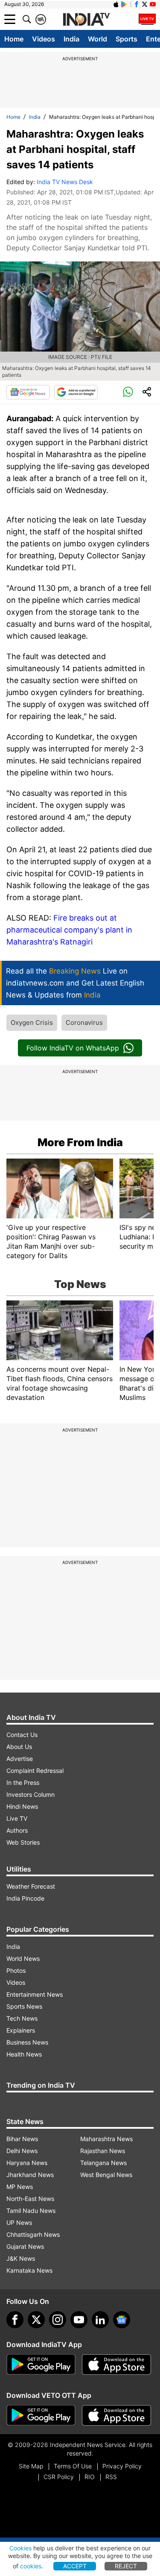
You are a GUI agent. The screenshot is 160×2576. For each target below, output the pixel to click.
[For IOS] (116, 2415)
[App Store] (116, 2365)
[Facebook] (15, 2320)
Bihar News (22, 2139)
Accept (75, 2566)
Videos (44, 39)
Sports (127, 39)
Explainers (21, 2030)
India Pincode (25, 1898)
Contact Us (22, 1735)
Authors (17, 1830)
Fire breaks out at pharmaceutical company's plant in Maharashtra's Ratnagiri (69, 930)
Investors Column (31, 1794)
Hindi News (22, 1806)
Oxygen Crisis (32, 1022)
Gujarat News (25, 2246)
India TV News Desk (65, 182)
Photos (16, 1970)
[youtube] (79, 2320)
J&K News (21, 2258)
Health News (24, 2054)
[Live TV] (147, 19)
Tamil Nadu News (31, 2211)
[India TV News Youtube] (153, 4)
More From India (80, 1142)
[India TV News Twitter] (145, 4)
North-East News (30, 2199)
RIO (90, 2477)
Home (14, 39)
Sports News (24, 2006)
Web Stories (23, 1842)
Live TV (17, 1818)
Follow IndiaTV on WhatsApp (73, 1048)
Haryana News (27, 2163)
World (97, 39)
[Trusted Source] (76, 392)
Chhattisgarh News (33, 2234)
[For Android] (41, 2415)
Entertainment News (35, 1994)
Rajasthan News (103, 2151)
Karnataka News (29, 2270)
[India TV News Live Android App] (41, 2365)
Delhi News (22, 2151)
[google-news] (122, 2320)
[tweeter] (36, 2320)
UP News (19, 2222)
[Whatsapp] (128, 392)
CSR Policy (59, 2477)
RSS (111, 2477)
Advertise (20, 1759)
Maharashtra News (106, 2139)
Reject (126, 2566)
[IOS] (116, 4)
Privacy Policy (122, 2466)
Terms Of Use (73, 2466)
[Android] (124, 4)
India (71, 39)
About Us (19, 1747)
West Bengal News (106, 2175)
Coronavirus (84, 1022)
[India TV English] (86, 20)
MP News (20, 2187)
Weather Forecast (31, 1886)
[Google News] (28, 392)
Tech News (22, 2018)
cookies (31, 2566)
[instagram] (58, 2320)
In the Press (23, 1782)
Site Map (31, 2466)
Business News (27, 2042)
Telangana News (103, 2163)
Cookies (20, 2548)
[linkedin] (100, 2320)
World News (23, 1958)
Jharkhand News (30, 2175)
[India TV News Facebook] (137, 4)
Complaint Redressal (35, 1771)
